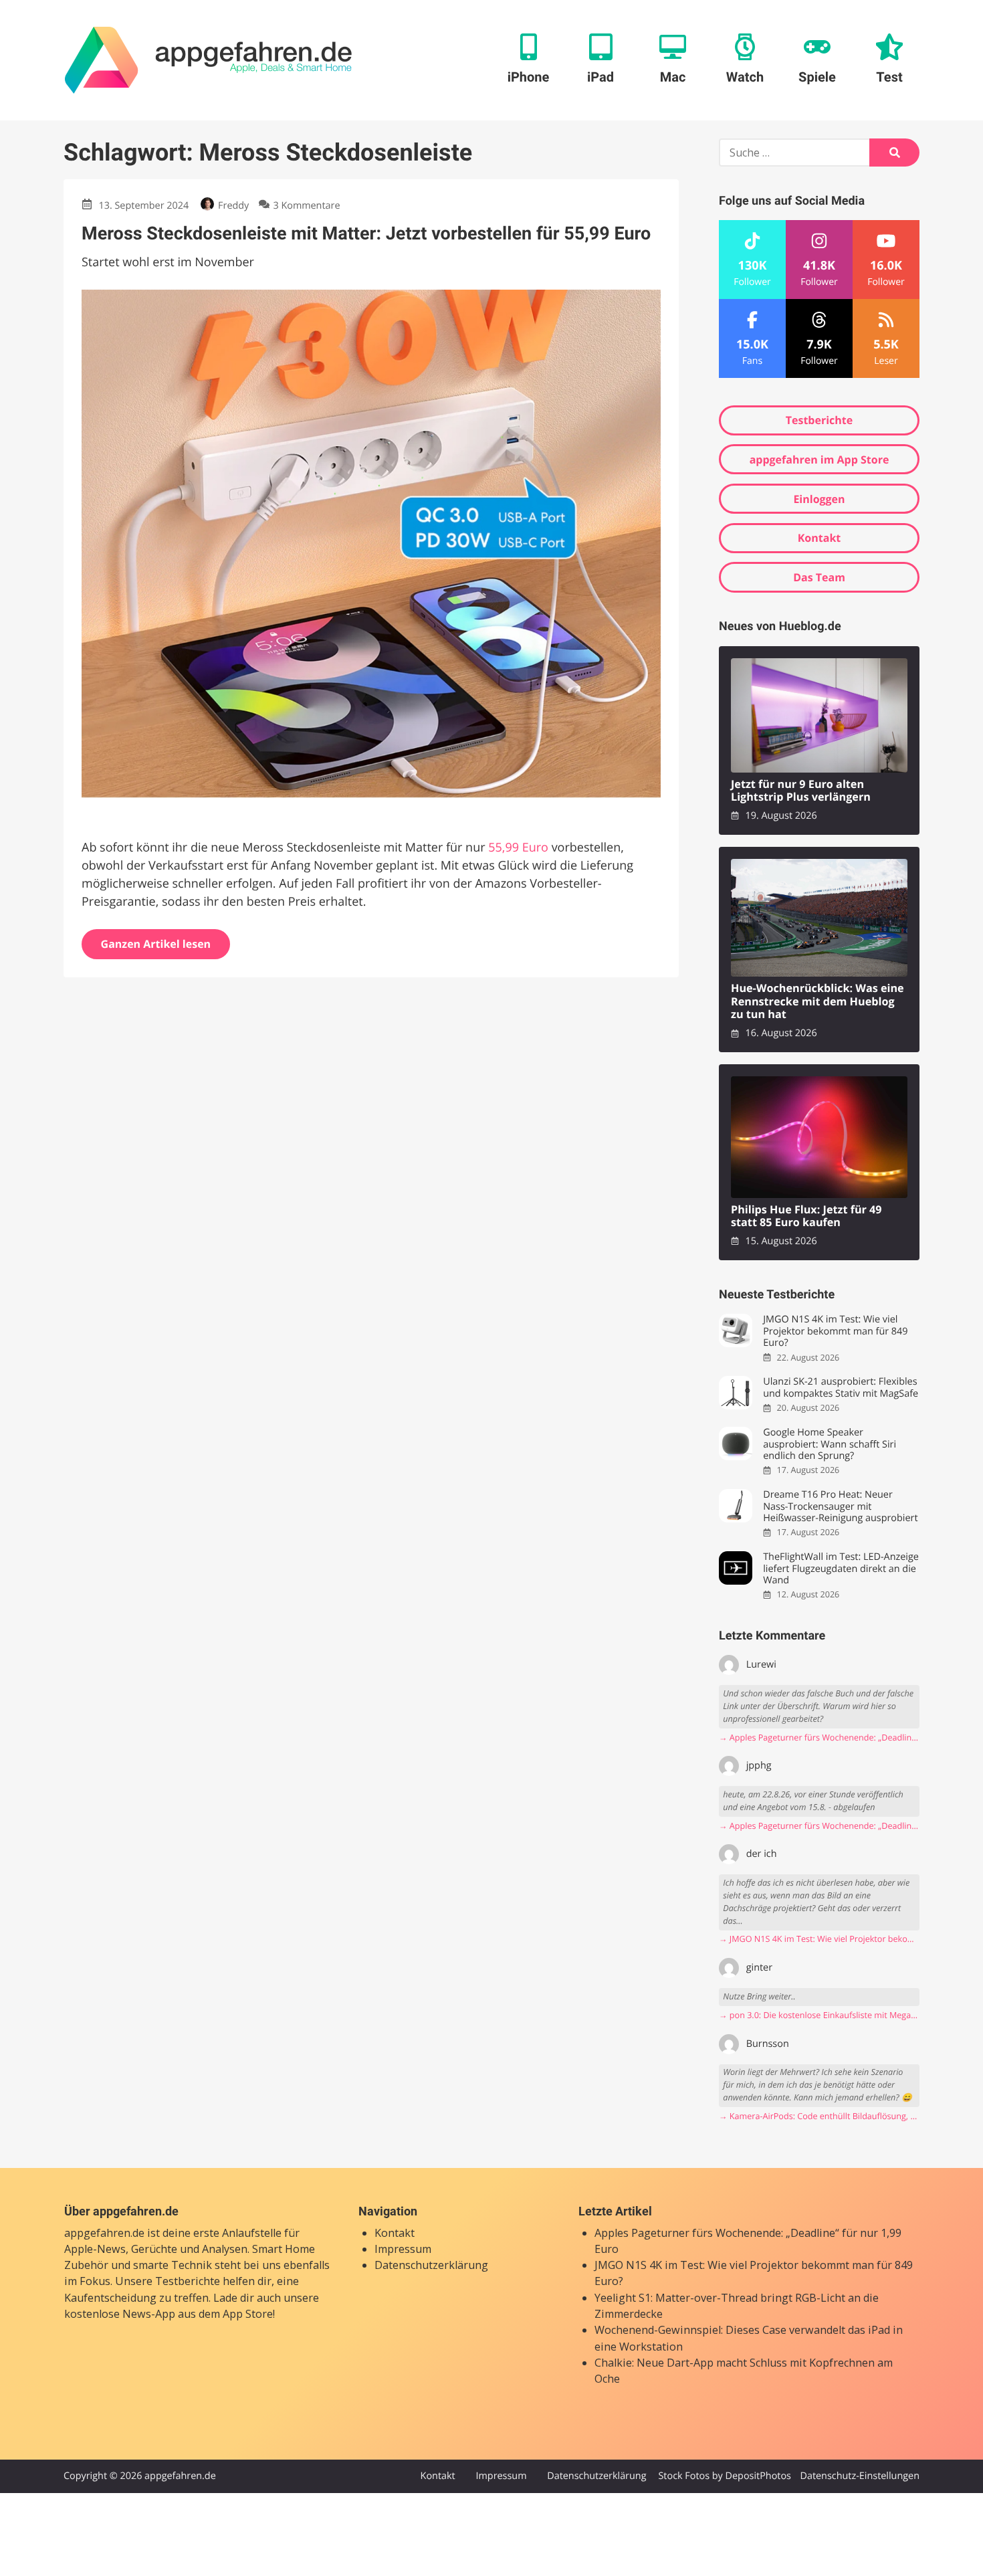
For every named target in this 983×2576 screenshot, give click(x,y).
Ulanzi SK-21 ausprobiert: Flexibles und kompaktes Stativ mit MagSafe (841, 1388)
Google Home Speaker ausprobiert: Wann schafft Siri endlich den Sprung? (830, 1444)
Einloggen (819, 499)
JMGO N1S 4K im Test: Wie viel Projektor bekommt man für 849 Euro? (835, 1331)
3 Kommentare (306, 206)
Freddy (233, 206)
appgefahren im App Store (820, 460)
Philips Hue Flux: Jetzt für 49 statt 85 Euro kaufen (806, 1216)
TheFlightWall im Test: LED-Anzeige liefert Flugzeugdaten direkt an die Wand (841, 1569)
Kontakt (820, 538)
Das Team (819, 577)
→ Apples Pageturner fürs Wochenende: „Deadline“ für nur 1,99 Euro (819, 1738)
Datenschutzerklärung (431, 2265)
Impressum (403, 2249)
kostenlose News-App (120, 2314)
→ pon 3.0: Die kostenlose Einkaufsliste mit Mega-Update (819, 2015)
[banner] (208, 60)
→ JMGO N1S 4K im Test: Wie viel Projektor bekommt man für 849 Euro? (819, 1939)
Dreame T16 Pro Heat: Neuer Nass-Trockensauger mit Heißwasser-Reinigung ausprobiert (840, 1506)
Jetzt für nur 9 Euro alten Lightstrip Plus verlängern (801, 791)
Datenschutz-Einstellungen (860, 2476)
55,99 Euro (518, 848)
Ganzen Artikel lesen (156, 944)
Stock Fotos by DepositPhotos (724, 2476)
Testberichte (819, 420)
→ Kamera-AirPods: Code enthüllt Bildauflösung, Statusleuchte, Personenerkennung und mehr (819, 2116)
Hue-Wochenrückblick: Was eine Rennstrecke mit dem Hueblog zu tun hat (817, 1001)
